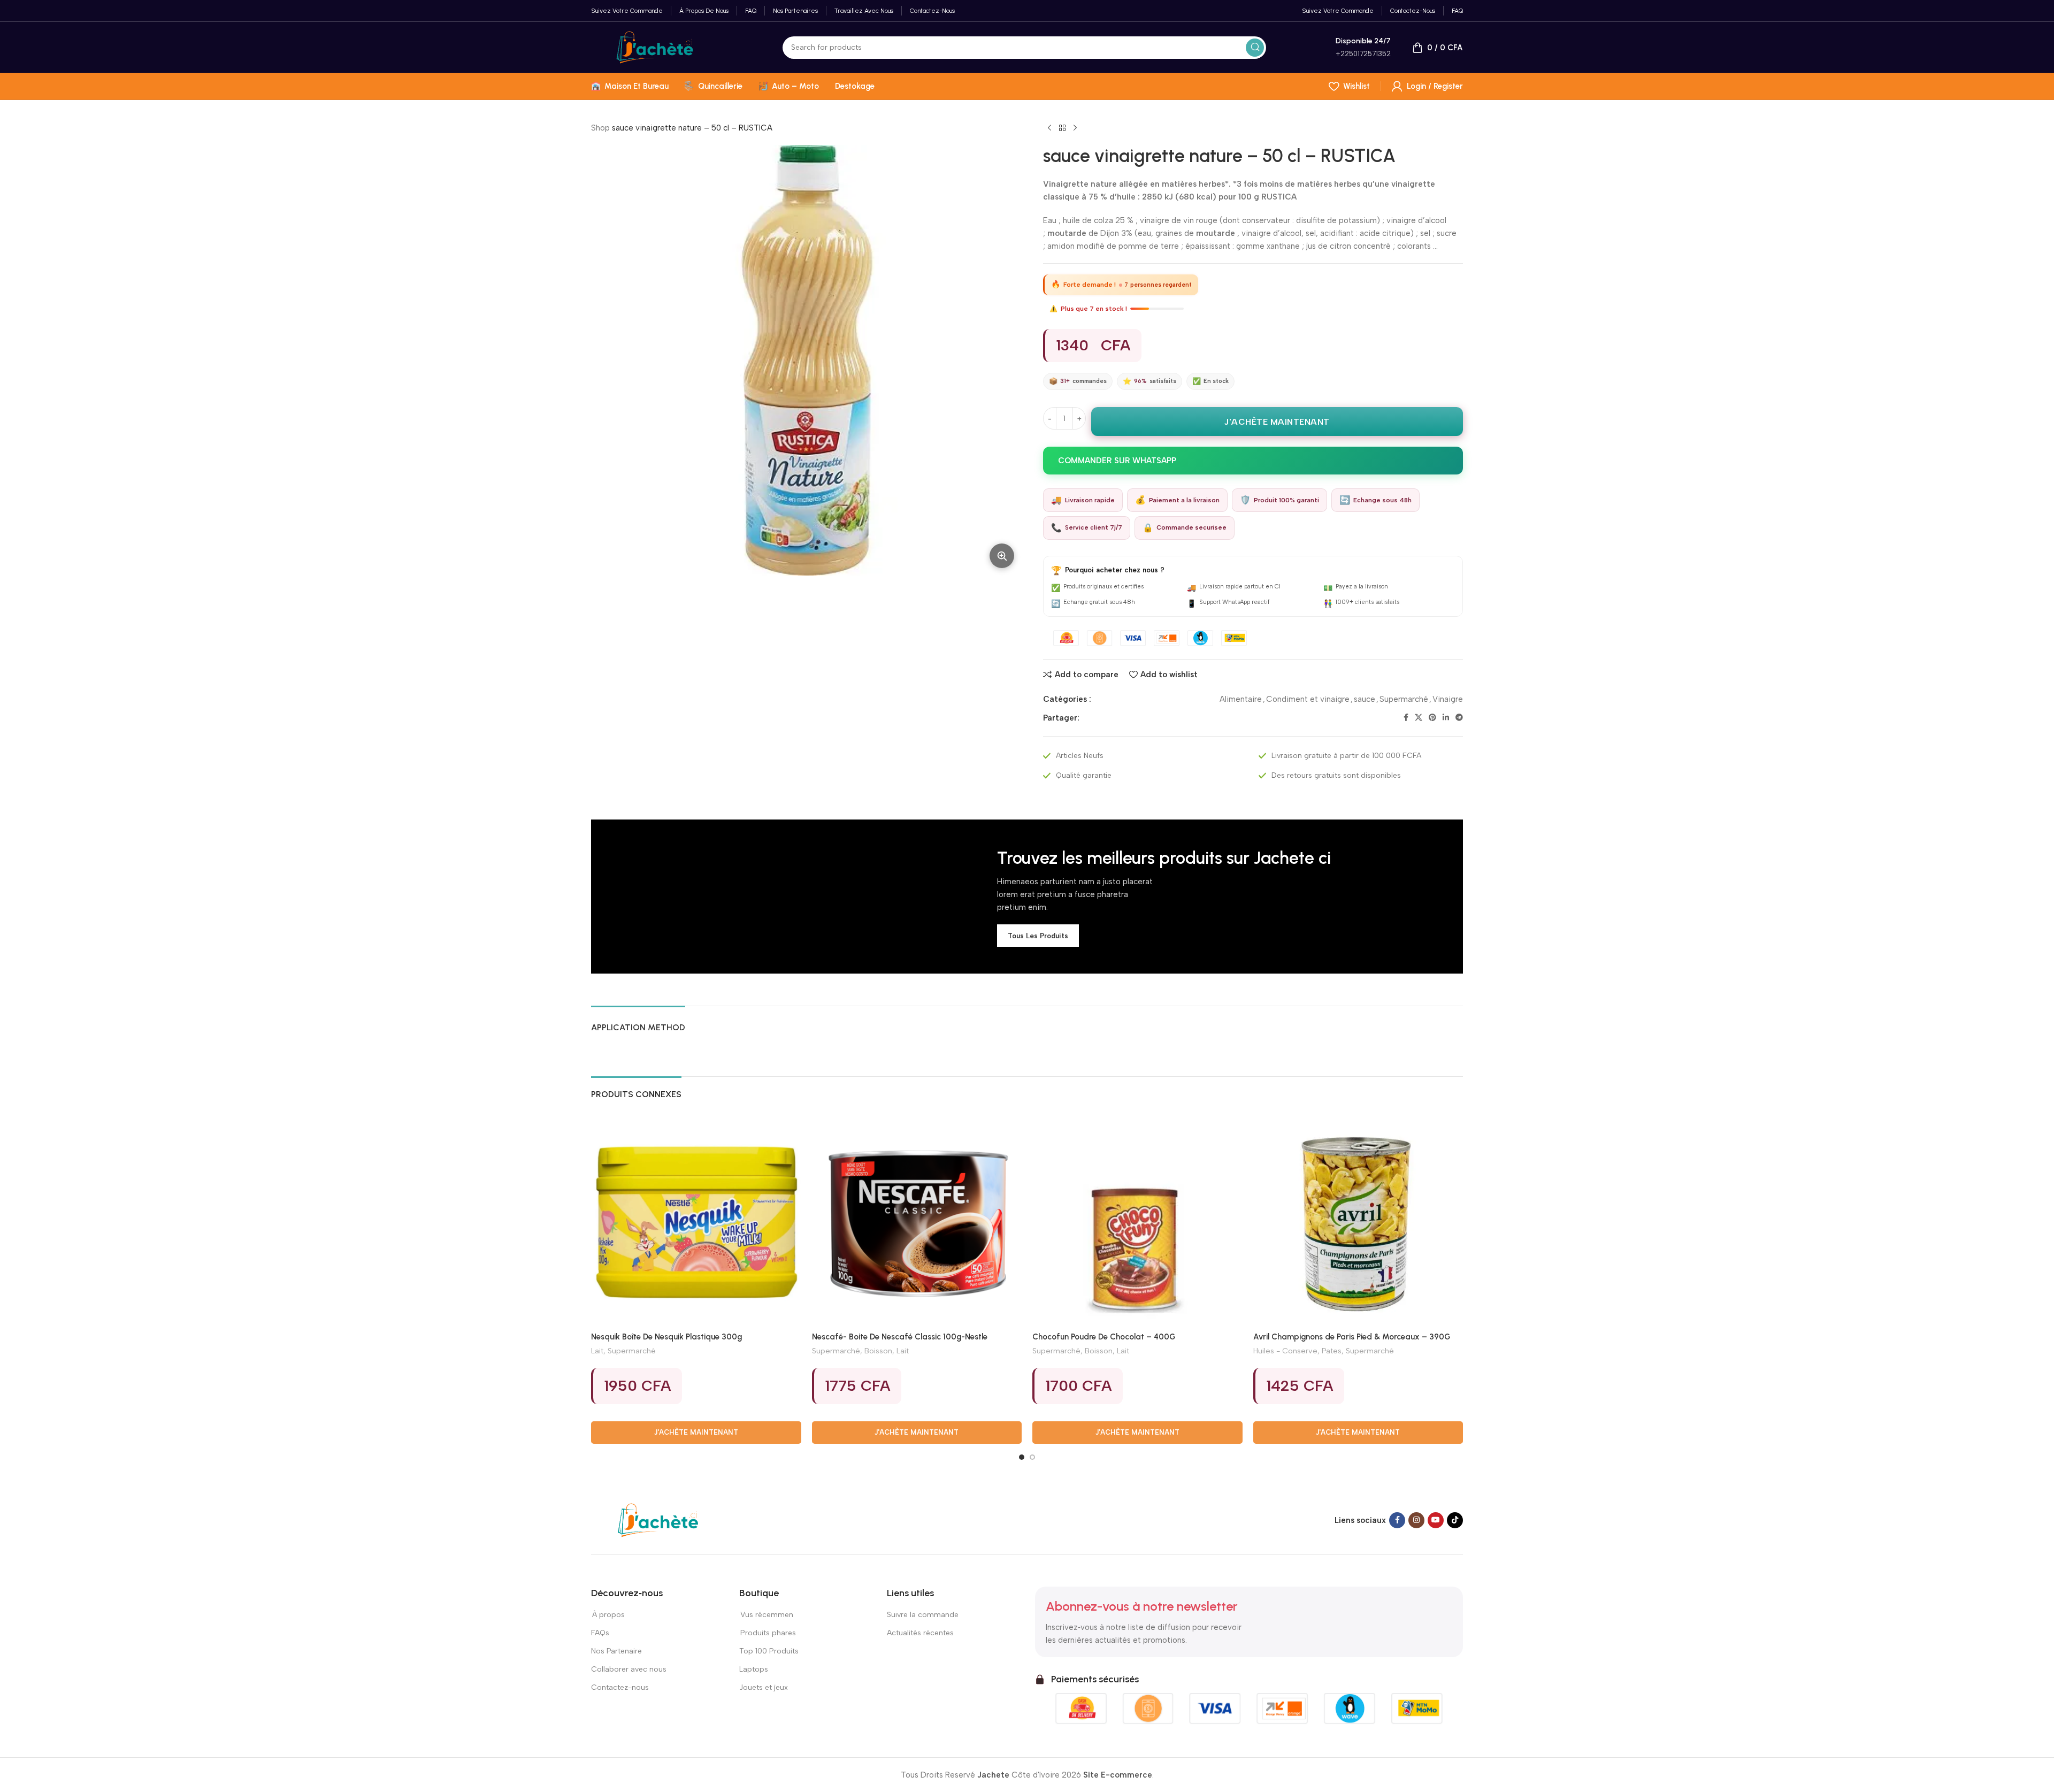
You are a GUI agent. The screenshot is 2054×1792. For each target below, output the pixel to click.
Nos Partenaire (616, 1651)
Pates (1332, 1351)
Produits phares (768, 1633)
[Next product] (1075, 128)
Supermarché (1404, 699)
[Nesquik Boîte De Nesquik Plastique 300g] (696, 1222)
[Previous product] (1049, 128)
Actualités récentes (920, 1633)
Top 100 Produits (769, 1651)
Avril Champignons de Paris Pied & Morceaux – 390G (1352, 1337)
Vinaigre (1448, 699)
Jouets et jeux (764, 1687)
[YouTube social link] (1436, 1520)
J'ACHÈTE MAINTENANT (1277, 422)
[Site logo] (655, 47)
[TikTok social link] (1455, 1520)
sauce (1365, 699)
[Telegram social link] (1459, 718)
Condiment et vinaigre (1308, 699)
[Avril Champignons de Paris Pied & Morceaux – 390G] (1358, 1222)
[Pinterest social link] (1432, 718)
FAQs (600, 1633)
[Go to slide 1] (1022, 1457)
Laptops (754, 1669)
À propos (608, 1615)
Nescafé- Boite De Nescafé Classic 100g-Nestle (900, 1337)
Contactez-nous (620, 1687)
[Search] (1255, 48)
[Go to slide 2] (1032, 1457)
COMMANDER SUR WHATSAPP (1117, 461)
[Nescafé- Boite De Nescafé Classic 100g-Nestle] (917, 1222)
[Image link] (658, 1520)
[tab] (638, 1022)
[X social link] (1419, 718)
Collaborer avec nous (629, 1669)
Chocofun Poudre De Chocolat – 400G (1104, 1337)
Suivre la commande (923, 1615)
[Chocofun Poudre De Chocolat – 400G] (1137, 1222)
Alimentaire (1241, 699)
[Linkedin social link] (1446, 718)
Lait (597, 1351)
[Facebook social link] (1406, 718)
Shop (600, 128)
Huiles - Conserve (1285, 1351)
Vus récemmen (766, 1615)
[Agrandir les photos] (1002, 556)
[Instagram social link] (1416, 1520)
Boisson (878, 1351)
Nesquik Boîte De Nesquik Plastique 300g (666, 1337)
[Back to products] (1062, 128)
